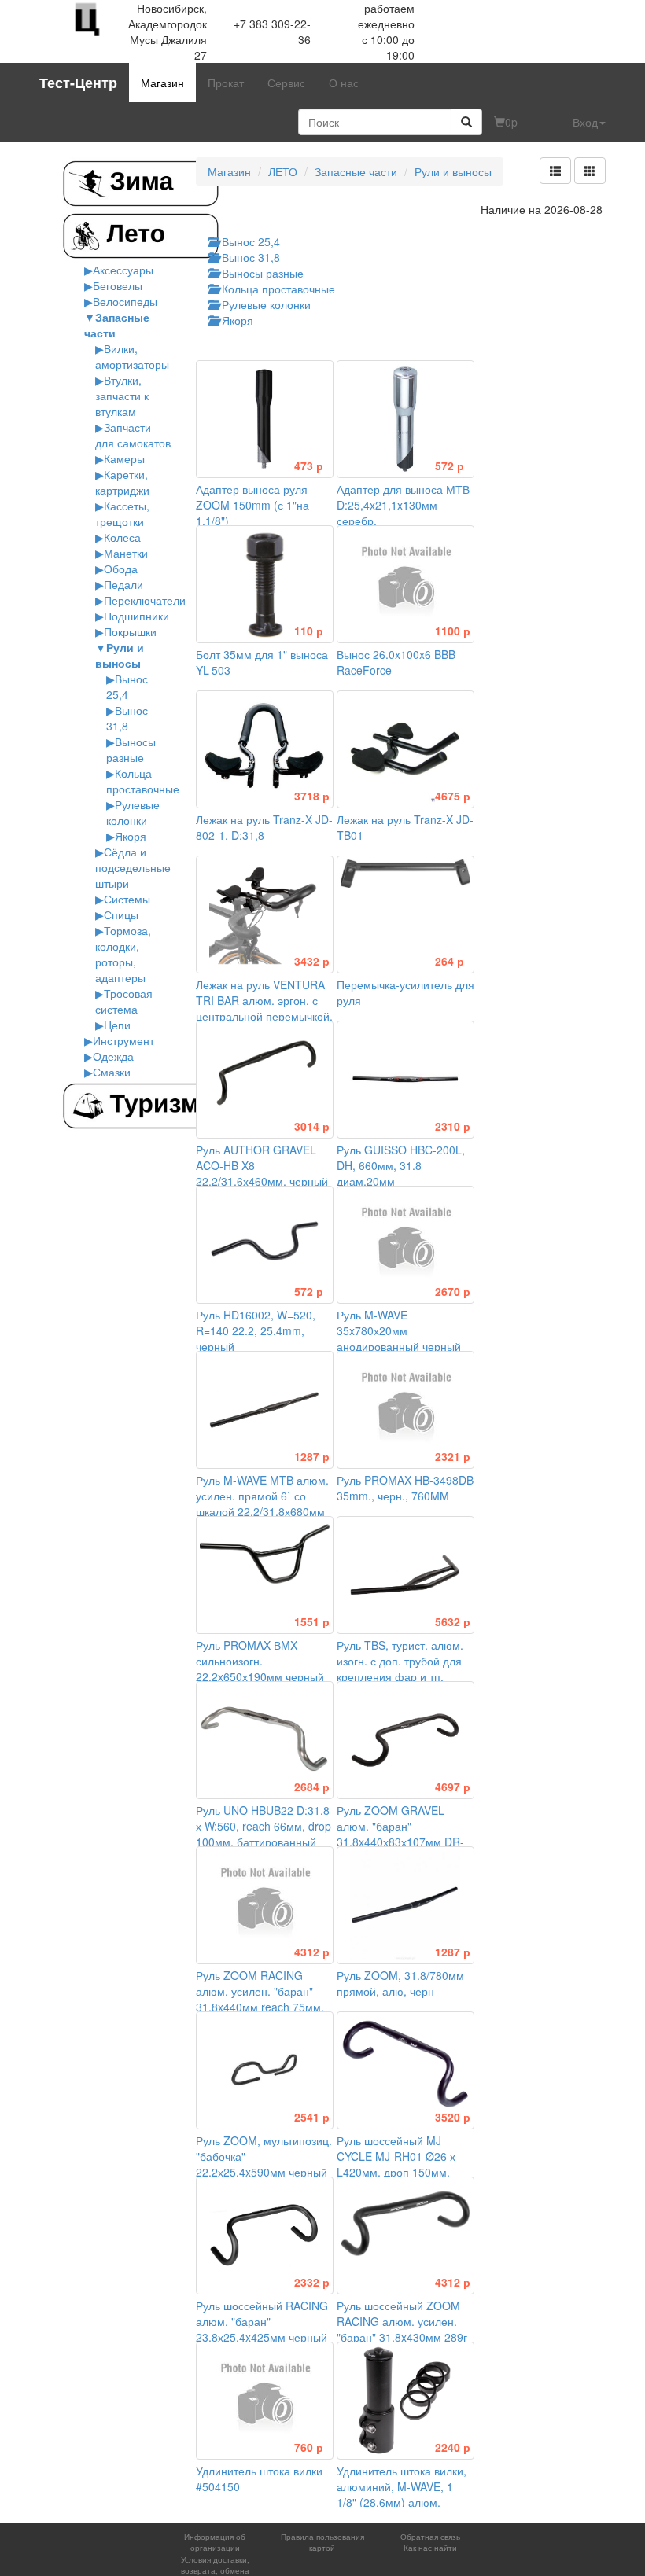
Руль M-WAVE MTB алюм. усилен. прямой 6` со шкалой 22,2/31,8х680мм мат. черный (263, 1496)
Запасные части (356, 171)
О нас (344, 83)
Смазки (112, 1072)
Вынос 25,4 (127, 686)
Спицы (121, 914)
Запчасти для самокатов (133, 435)
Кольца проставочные (143, 781)
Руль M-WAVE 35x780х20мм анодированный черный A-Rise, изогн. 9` (404, 1330)
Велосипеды (125, 301)
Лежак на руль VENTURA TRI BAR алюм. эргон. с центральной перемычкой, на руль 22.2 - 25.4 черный (264, 1008)
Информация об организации (215, 2542)
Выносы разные (131, 749)
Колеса (122, 537)
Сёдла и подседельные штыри (133, 867)
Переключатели (145, 600)
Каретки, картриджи (122, 482)
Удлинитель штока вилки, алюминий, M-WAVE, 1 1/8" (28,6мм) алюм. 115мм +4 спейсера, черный (404, 2494)
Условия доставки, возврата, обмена (215, 2565)
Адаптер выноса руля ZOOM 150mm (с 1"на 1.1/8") (260, 497)
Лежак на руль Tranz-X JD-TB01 (405, 819)
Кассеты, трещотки (122, 513)
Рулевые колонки (133, 812)
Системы (127, 899)
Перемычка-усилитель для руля (405, 984)
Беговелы (118, 285)
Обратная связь (430, 2537)
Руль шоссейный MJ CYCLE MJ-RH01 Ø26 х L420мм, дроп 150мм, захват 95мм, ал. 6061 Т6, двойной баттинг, (404, 2164)
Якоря (131, 836)
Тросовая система (124, 1001)
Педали (123, 584)
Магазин (162, 83)
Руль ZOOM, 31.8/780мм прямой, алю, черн (404, 1975)
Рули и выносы (120, 655)
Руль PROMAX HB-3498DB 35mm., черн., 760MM (405, 1480)
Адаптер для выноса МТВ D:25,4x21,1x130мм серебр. (403, 497)
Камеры (124, 458)
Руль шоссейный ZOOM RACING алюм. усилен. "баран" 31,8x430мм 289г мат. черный (404, 2321)
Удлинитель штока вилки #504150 (260, 2471)
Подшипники (136, 616)
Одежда (113, 1056)
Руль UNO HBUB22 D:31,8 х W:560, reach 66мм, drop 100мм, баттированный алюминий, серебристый (264, 1826)
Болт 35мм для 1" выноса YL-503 (262, 654)
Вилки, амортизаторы (132, 356)
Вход (585, 122)
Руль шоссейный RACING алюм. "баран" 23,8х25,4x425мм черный (263, 2313)
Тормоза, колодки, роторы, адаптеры (123, 954)
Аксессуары (123, 270)
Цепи (117, 1025)
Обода (121, 569)
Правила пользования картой (322, 2542)
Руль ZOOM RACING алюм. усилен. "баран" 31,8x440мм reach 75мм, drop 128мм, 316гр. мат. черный (263, 1999)
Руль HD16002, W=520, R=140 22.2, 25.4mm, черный (260, 1323)
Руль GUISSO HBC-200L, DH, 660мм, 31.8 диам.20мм (404, 1157)
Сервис (286, 83)
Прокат (226, 83)
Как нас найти (430, 2548)
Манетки (126, 553)
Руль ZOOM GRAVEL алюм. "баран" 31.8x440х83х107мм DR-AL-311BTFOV (404, 1826)
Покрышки (130, 631)
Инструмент (123, 1040)
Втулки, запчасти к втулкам (122, 396)
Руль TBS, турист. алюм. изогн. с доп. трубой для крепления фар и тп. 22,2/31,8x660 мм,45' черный (404, 1669)
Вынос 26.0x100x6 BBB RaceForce (404, 654)
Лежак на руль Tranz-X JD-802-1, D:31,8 (264, 819)
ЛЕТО (283, 171)
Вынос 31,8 (127, 718)
